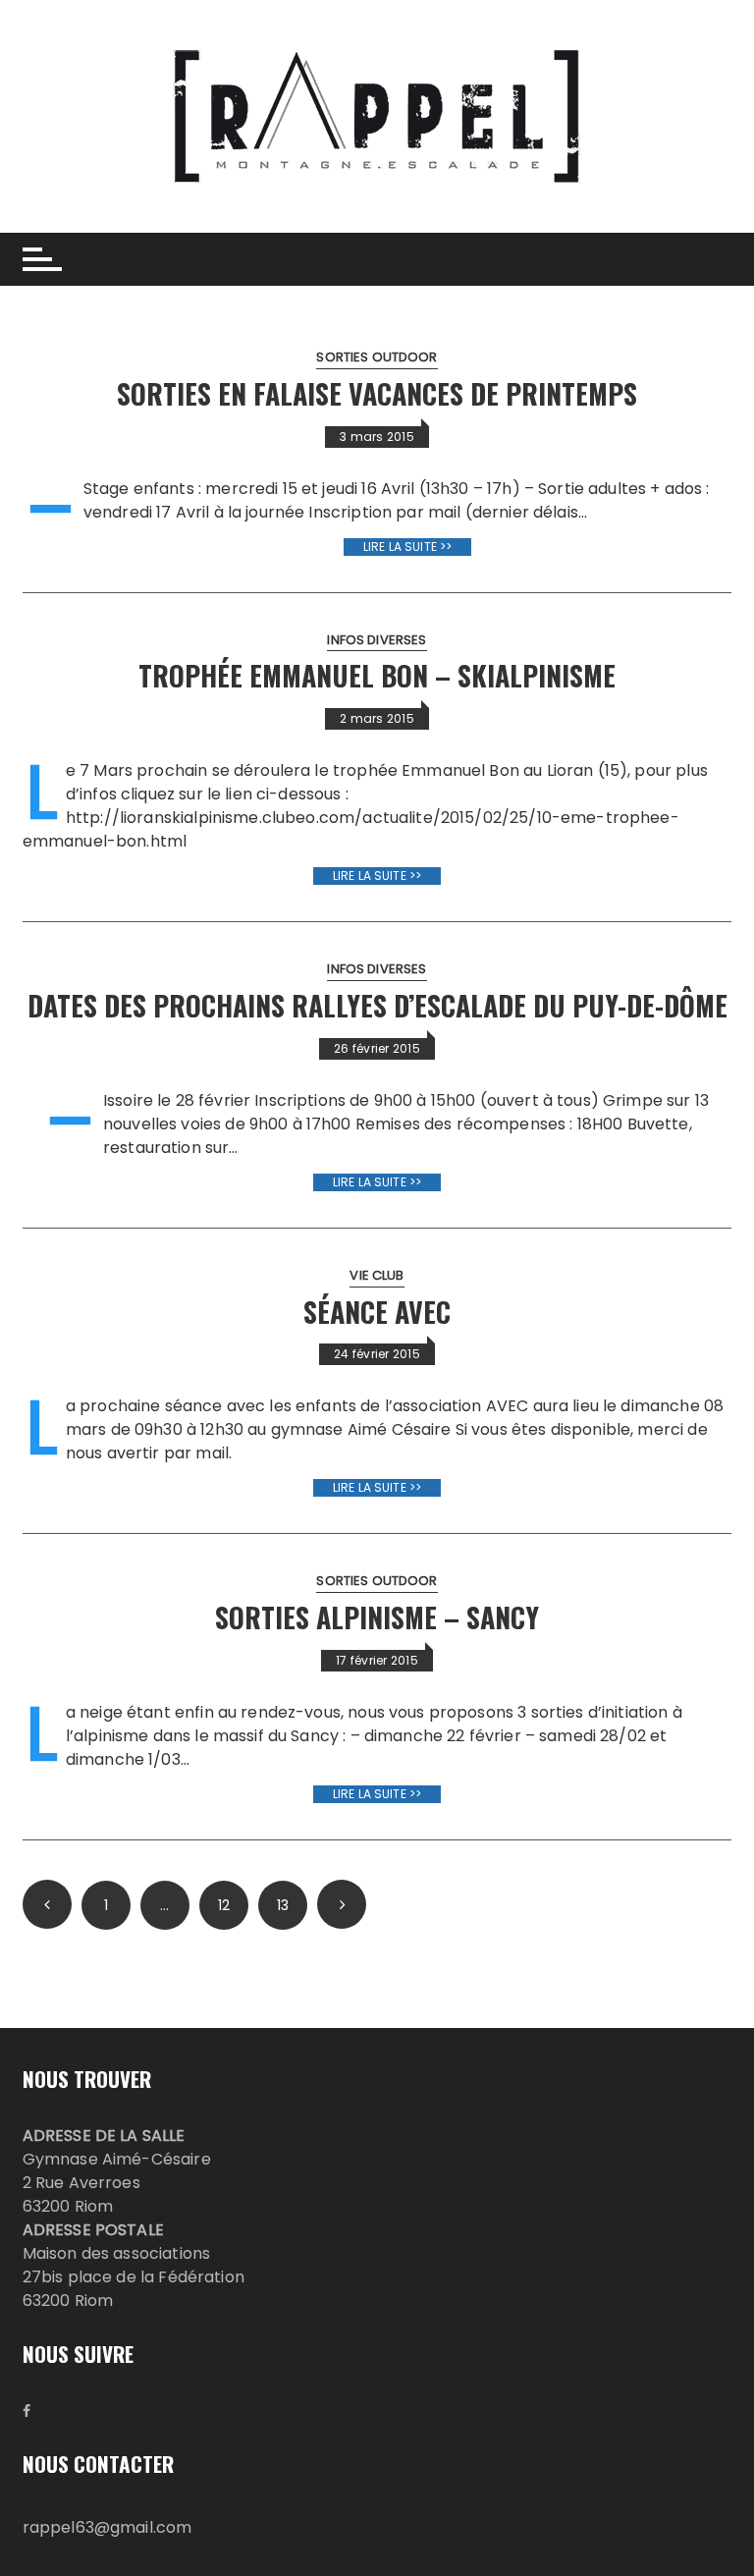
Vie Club (377, 1275)
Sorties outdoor (377, 357)
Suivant (342, 1904)
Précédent (47, 1904)
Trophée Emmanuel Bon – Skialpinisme (377, 675)
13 (283, 1905)
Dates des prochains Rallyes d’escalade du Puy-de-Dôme (377, 1005)
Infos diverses (377, 640)
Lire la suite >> (407, 547)
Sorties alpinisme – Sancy (377, 1617)
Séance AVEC (377, 1312)
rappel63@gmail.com (108, 2527)
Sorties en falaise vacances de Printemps (377, 393)
